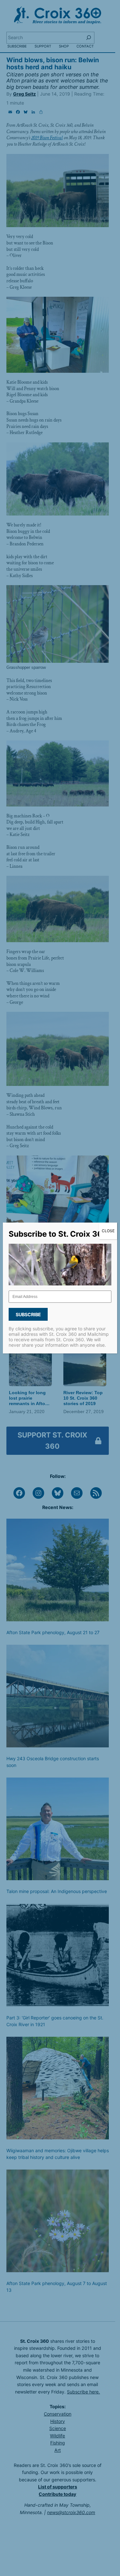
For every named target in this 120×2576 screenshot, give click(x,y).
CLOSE (108, 1231)
